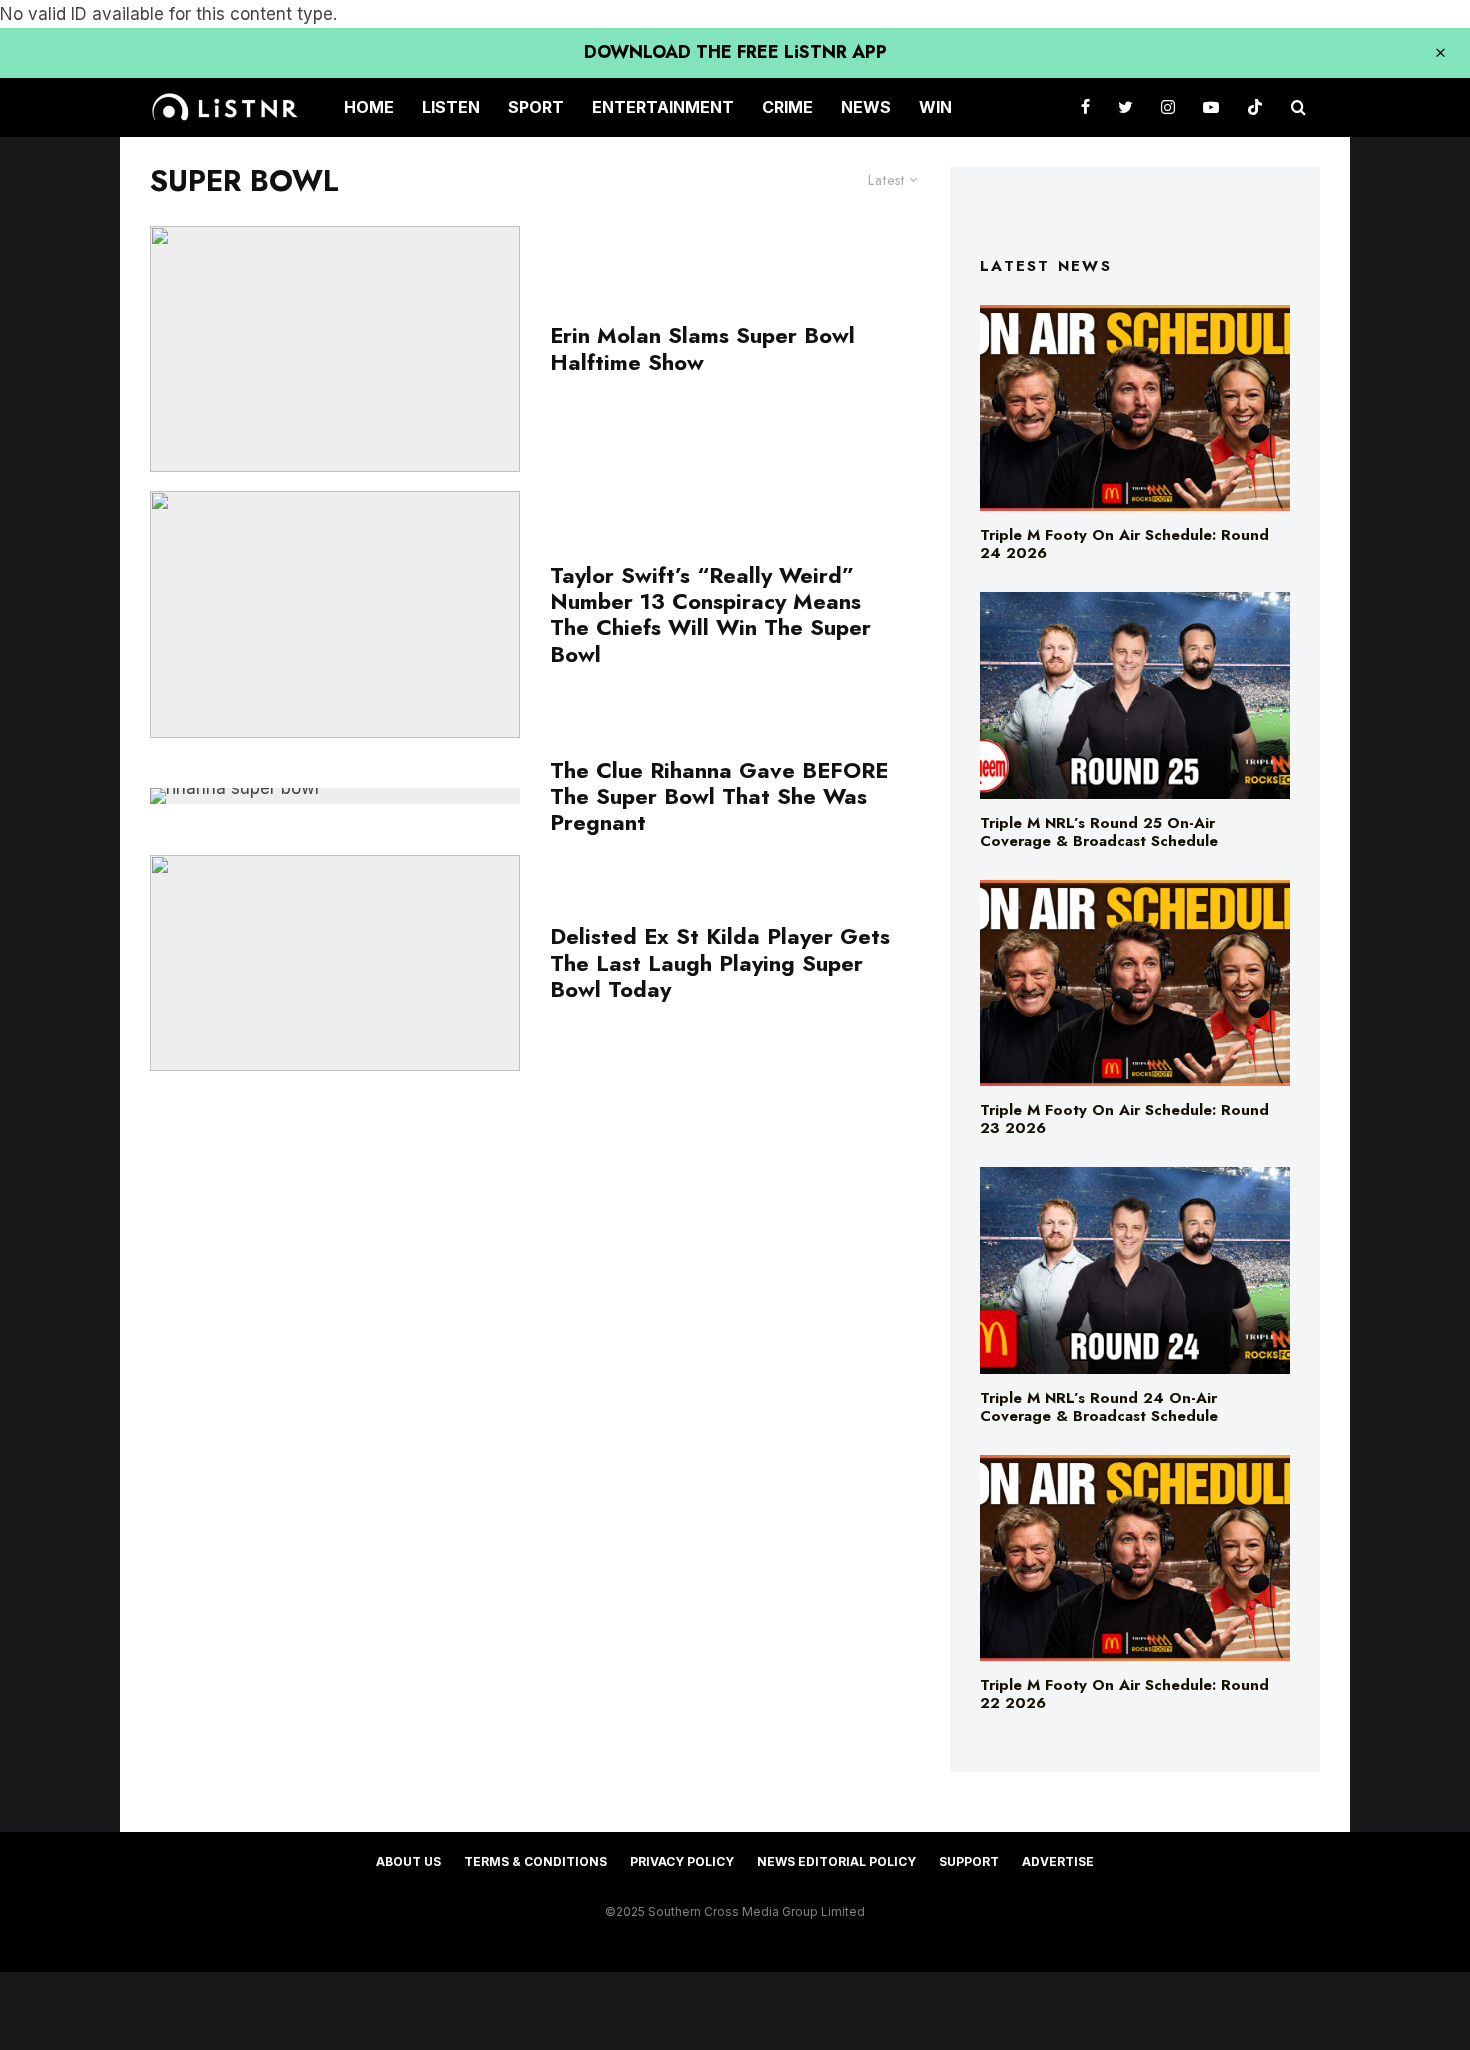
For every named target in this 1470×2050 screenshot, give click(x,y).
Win (935, 107)
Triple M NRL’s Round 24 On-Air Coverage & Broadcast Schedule (1099, 1407)
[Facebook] (1085, 107)
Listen (451, 107)
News (866, 107)
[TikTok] (1255, 107)
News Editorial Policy (836, 1861)
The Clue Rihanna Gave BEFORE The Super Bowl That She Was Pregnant (719, 796)
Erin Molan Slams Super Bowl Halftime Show (702, 348)
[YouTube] (1211, 107)
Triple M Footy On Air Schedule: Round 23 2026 (1124, 1119)
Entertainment (663, 107)
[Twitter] (1125, 107)
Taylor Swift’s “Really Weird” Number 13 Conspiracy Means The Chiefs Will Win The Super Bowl (710, 615)
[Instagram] (1168, 107)
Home (369, 107)
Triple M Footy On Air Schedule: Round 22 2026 (1124, 1694)
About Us (408, 1861)
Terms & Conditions (535, 1861)
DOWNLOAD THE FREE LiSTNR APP (735, 52)
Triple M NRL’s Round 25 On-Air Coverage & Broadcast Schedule (1099, 832)
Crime (787, 107)
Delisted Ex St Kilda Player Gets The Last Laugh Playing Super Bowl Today (720, 962)
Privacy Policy (682, 1861)
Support (969, 1861)
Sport (536, 107)
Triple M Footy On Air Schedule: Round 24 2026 (1124, 544)
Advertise (1058, 1861)
